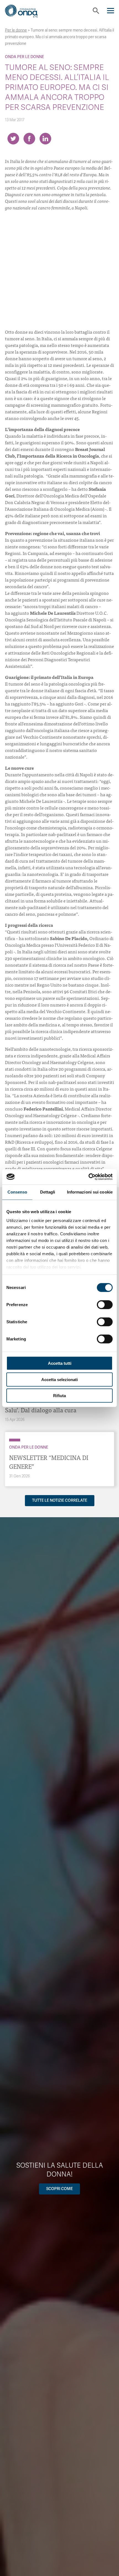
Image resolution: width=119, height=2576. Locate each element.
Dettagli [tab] (48, 1192)
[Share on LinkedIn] (45, 139)
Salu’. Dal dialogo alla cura (41, 1410)
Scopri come (59, 2189)
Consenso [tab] (17, 1192)
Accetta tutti (60, 1363)
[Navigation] (111, 11)
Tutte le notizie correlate (60, 1500)
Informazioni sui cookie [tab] (90, 1192)
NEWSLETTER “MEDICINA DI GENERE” (49, 1462)
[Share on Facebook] (29, 139)
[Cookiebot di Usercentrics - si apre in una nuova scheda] (88, 1177)
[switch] (105, 1305)
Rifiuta (59, 1396)
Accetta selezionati (59, 1379)
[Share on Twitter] (13, 139)
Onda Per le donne (24, 57)
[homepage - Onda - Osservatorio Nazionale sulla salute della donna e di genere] (26, 13)
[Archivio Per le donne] (15, 1440)
